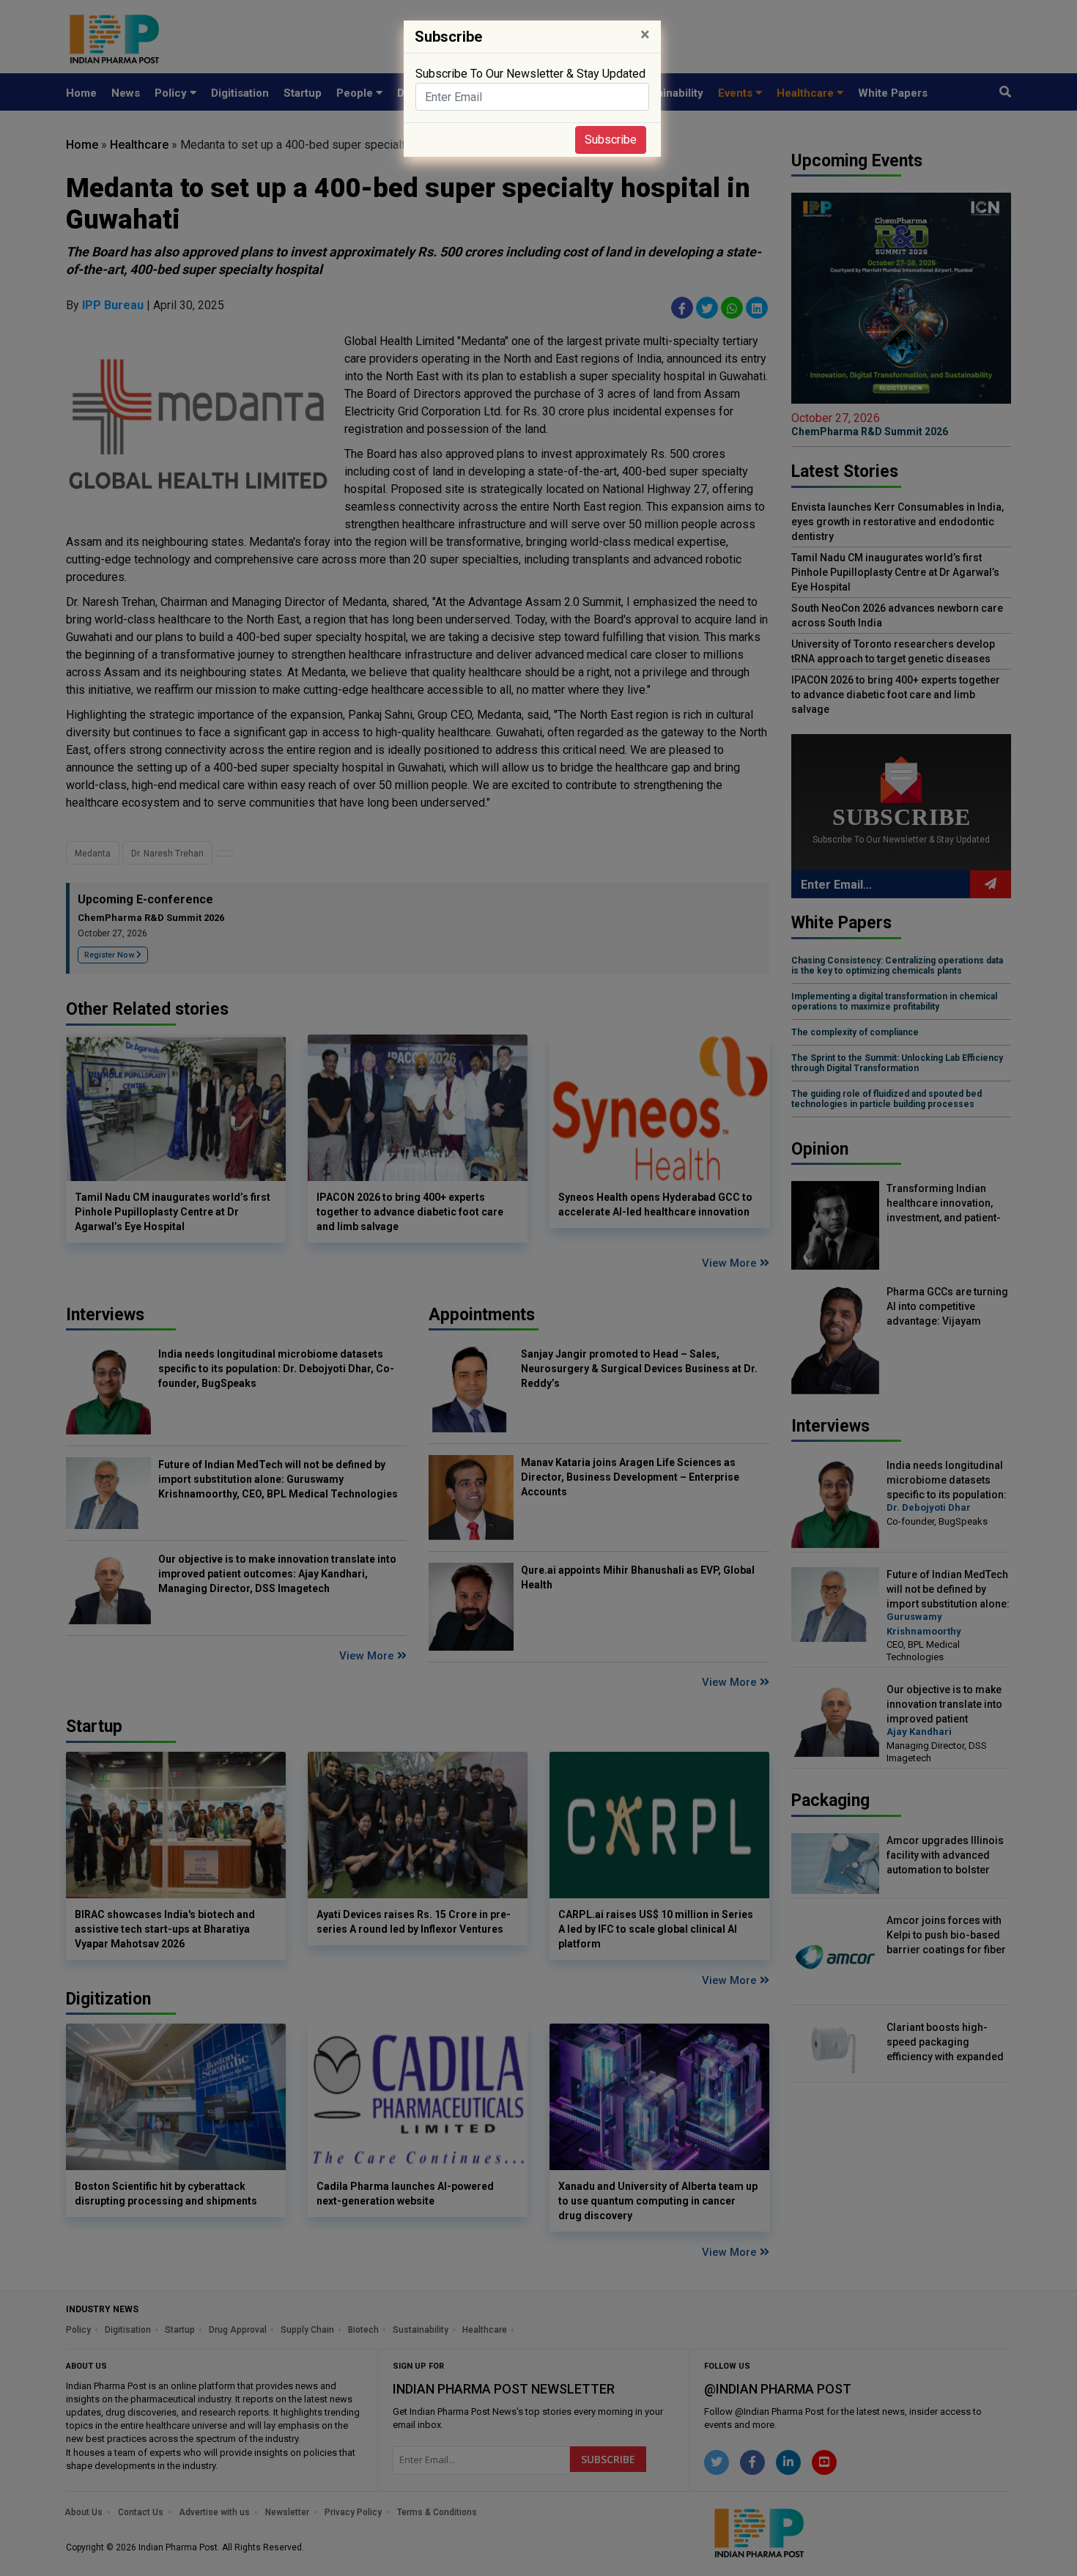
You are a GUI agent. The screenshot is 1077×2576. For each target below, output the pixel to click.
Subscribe (611, 140)
